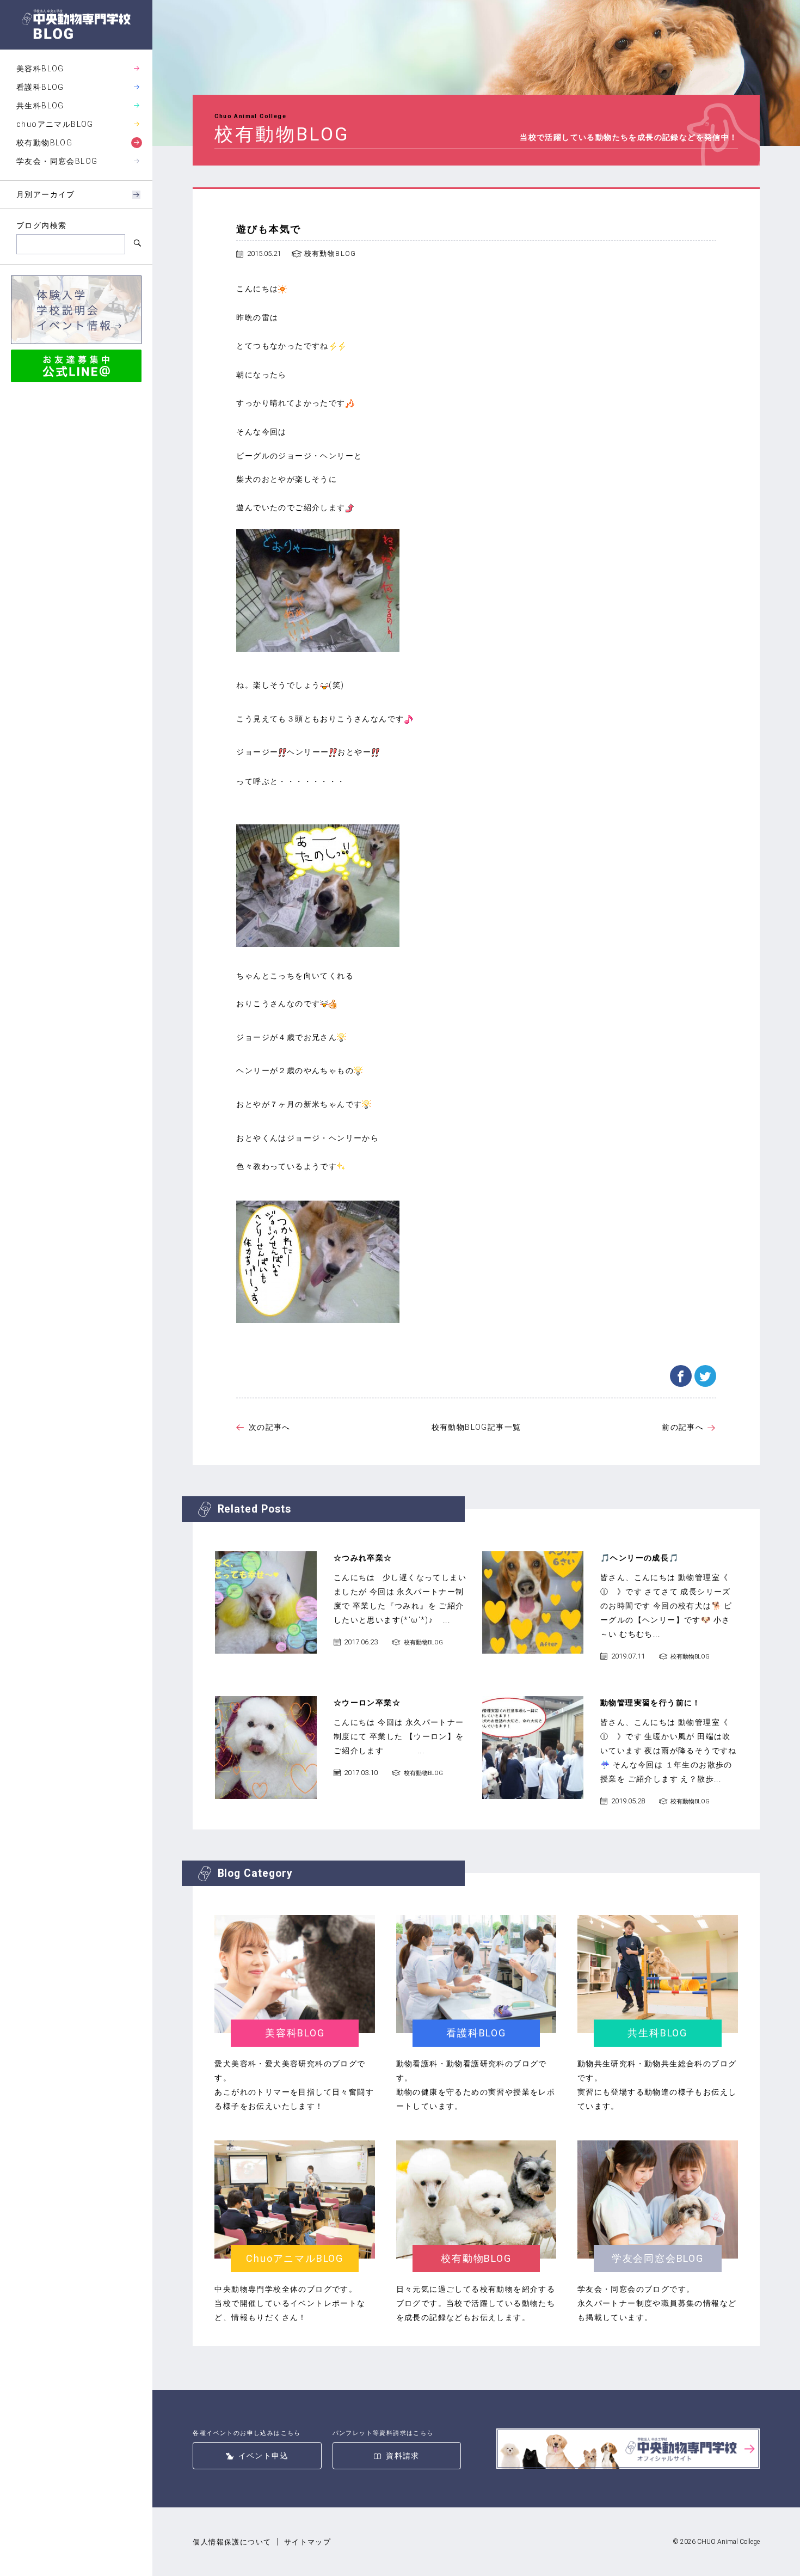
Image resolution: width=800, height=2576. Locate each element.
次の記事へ (269, 1427)
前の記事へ (683, 1427)
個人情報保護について (232, 2542)
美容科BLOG (40, 69)
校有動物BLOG (44, 143)
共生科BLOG (40, 106)
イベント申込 (263, 2456)
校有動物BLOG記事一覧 (476, 1427)
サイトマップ (307, 2542)
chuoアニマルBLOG (55, 124)
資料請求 (403, 2456)
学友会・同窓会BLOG (57, 161)
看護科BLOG (40, 87)
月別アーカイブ (46, 194)
